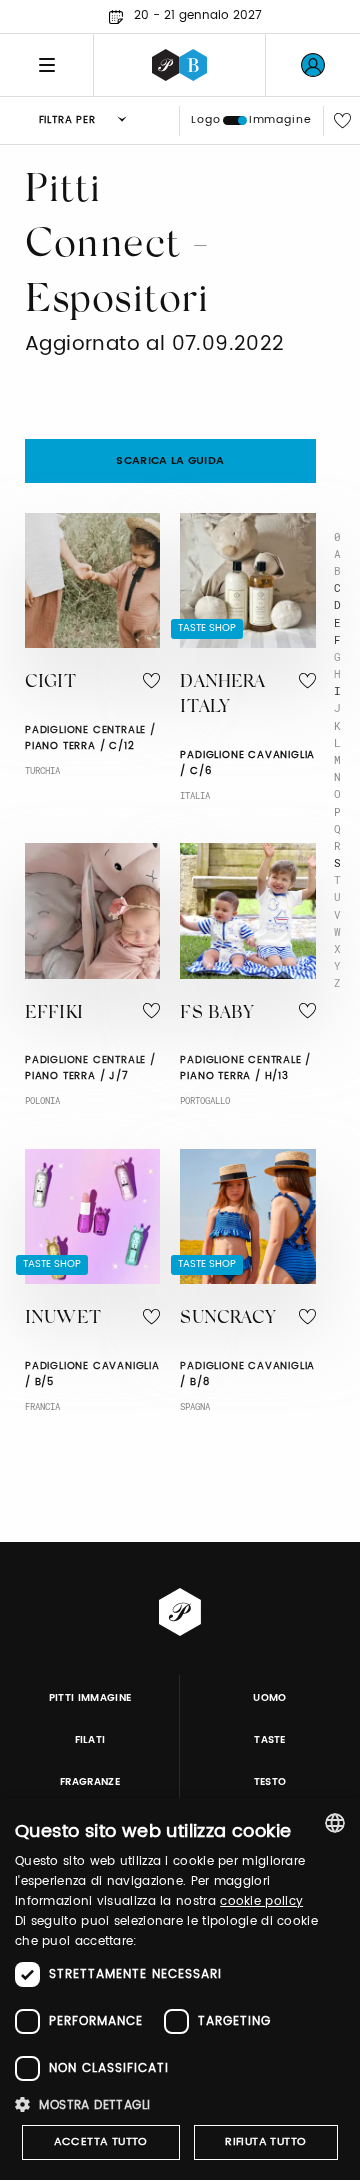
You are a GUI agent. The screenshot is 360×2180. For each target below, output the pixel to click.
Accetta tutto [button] (101, 2142)
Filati (90, 1740)
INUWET (63, 1319)
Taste (270, 1740)
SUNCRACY (227, 1319)
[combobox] (335, 1823)
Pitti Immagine (90, 1698)
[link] (313, 65)
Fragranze (90, 1782)
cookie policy (261, 1901)
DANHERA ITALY (222, 695)
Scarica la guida (170, 461)
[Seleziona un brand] (179, 65)
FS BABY (216, 1014)
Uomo (269, 1698)
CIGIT (50, 683)
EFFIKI (54, 1014)
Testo (270, 1782)
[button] (180, 2104)
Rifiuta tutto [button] (265, 2142)
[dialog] (180, 1989)
